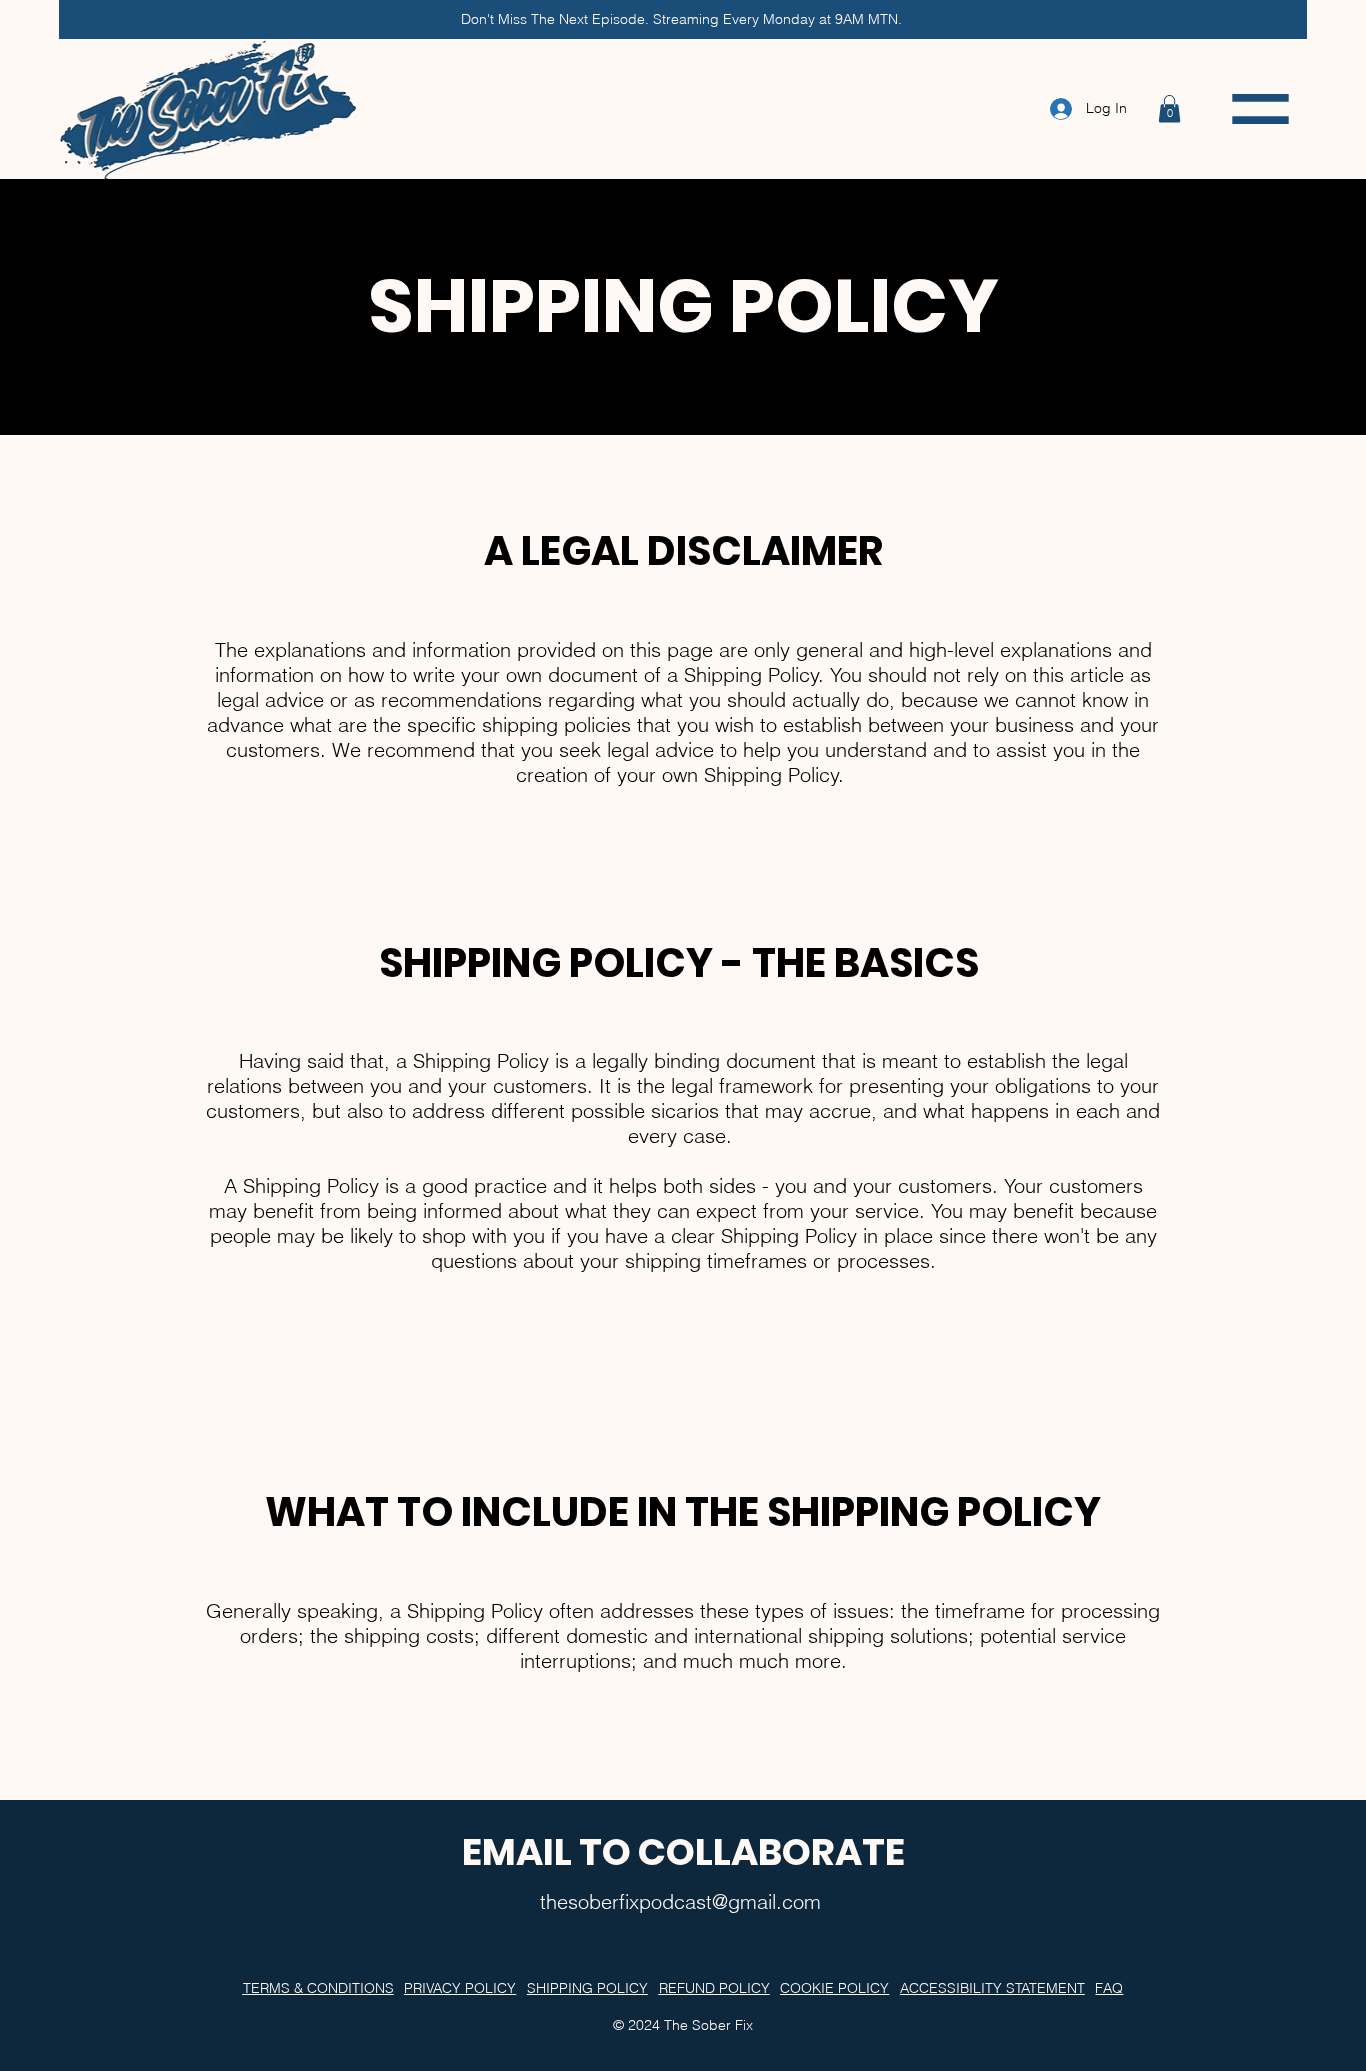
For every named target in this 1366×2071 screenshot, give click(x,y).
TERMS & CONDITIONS (318, 1988)
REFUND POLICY (714, 1988)
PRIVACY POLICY (460, 1988)
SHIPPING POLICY (587, 1988)
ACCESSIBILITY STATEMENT (992, 1988)
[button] (1169, 108)
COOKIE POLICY (834, 1988)
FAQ (1109, 1988)
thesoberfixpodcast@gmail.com (680, 1901)
